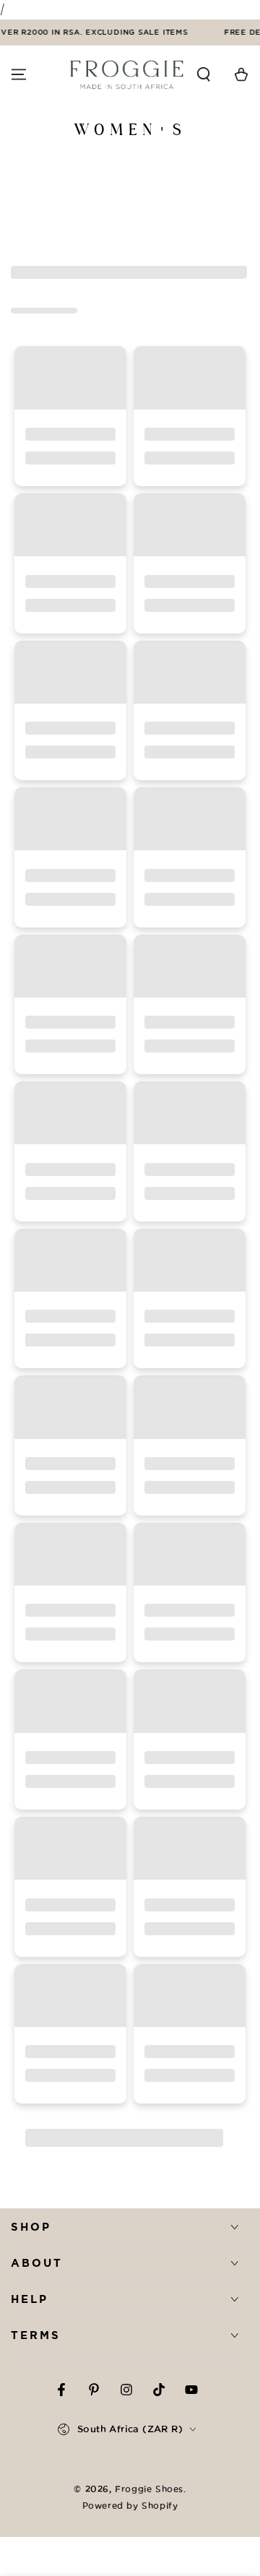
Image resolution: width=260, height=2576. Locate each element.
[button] (204, 74)
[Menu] (19, 74)
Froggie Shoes (149, 2489)
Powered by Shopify (130, 2506)
